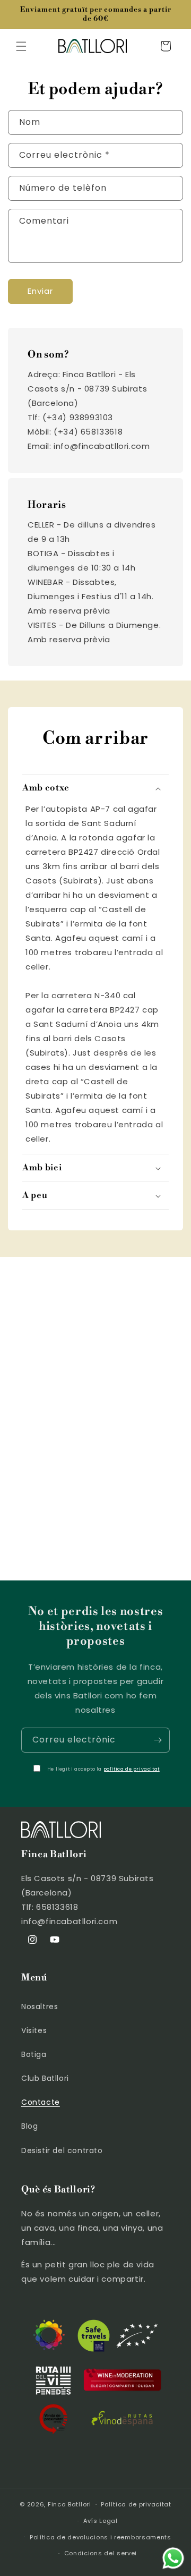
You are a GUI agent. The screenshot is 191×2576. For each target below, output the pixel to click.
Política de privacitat (136, 2504)
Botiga (34, 2054)
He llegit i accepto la (103, 1769)
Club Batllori (45, 2078)
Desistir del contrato (62, 2150)
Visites (34, 2030)
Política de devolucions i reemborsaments (101, 2537)
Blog (29, 2126)
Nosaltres (40, 2007)
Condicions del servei (101, 2553)
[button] (21, 46)
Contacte (41, 2102)
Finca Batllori (70, 2504)
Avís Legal (101, 2521)
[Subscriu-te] (158, 1740)
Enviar (40, 291)
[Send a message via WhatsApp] (173, 2558)
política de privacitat (132, 1769)
